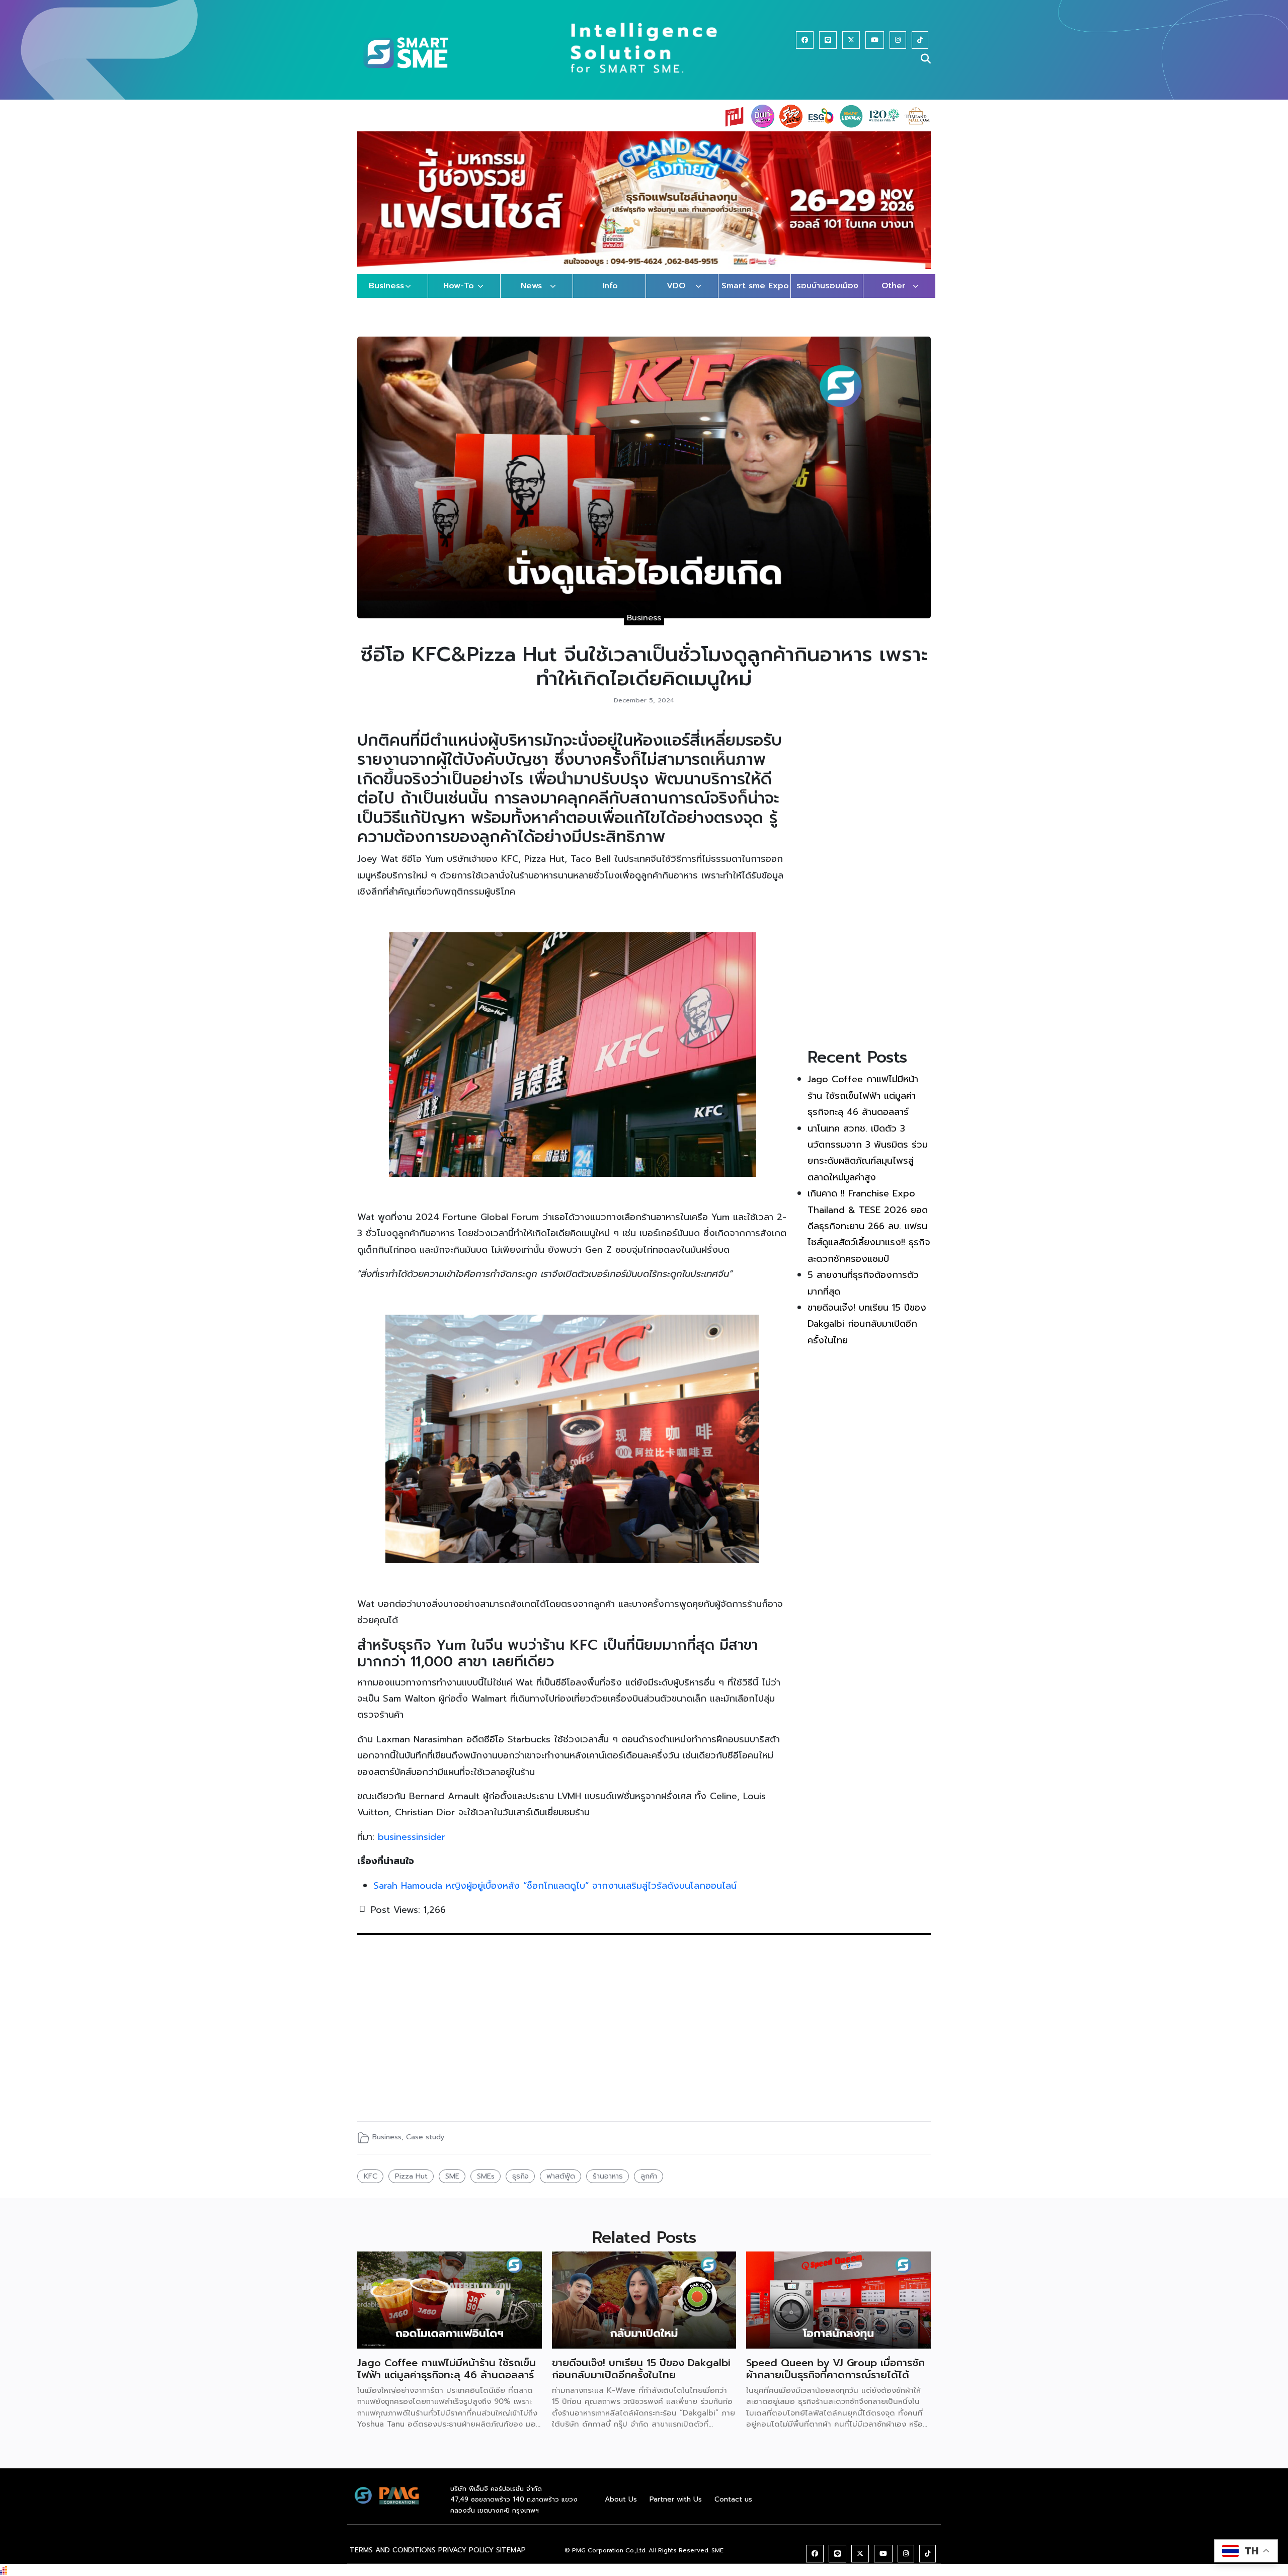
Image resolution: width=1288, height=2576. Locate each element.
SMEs (486, 2186)
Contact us (733, 2509)
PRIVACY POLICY (466, 2560)
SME (452, 2186)
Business (386, 296)
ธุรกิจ (520, 2186)
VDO (676, 296)
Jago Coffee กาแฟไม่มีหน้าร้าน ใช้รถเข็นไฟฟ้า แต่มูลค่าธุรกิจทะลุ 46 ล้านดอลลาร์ (863, 1106)
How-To (459, 296)
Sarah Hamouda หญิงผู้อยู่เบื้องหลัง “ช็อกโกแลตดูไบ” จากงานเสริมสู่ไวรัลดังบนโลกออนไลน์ (555, 1895)
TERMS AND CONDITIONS (393, 2560)
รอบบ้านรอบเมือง (827, 296)
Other (894, 296)
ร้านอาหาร (608, 2186)
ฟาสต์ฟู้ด (561, 2186)
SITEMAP (511, 2560)
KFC (371, 2186)
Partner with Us (676, 2509)
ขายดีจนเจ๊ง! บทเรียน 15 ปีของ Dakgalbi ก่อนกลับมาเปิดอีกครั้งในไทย (867, 1334)
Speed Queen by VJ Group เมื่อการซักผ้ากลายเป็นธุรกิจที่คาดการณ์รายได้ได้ (835, 2378)
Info (610, 296)
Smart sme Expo (755, 296)
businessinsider (412, 1846)
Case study (425, 2147)
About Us (621, 2509)
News (531, 296)
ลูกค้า (649, 2186)
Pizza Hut (411, 2186)
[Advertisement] (869, 892)
